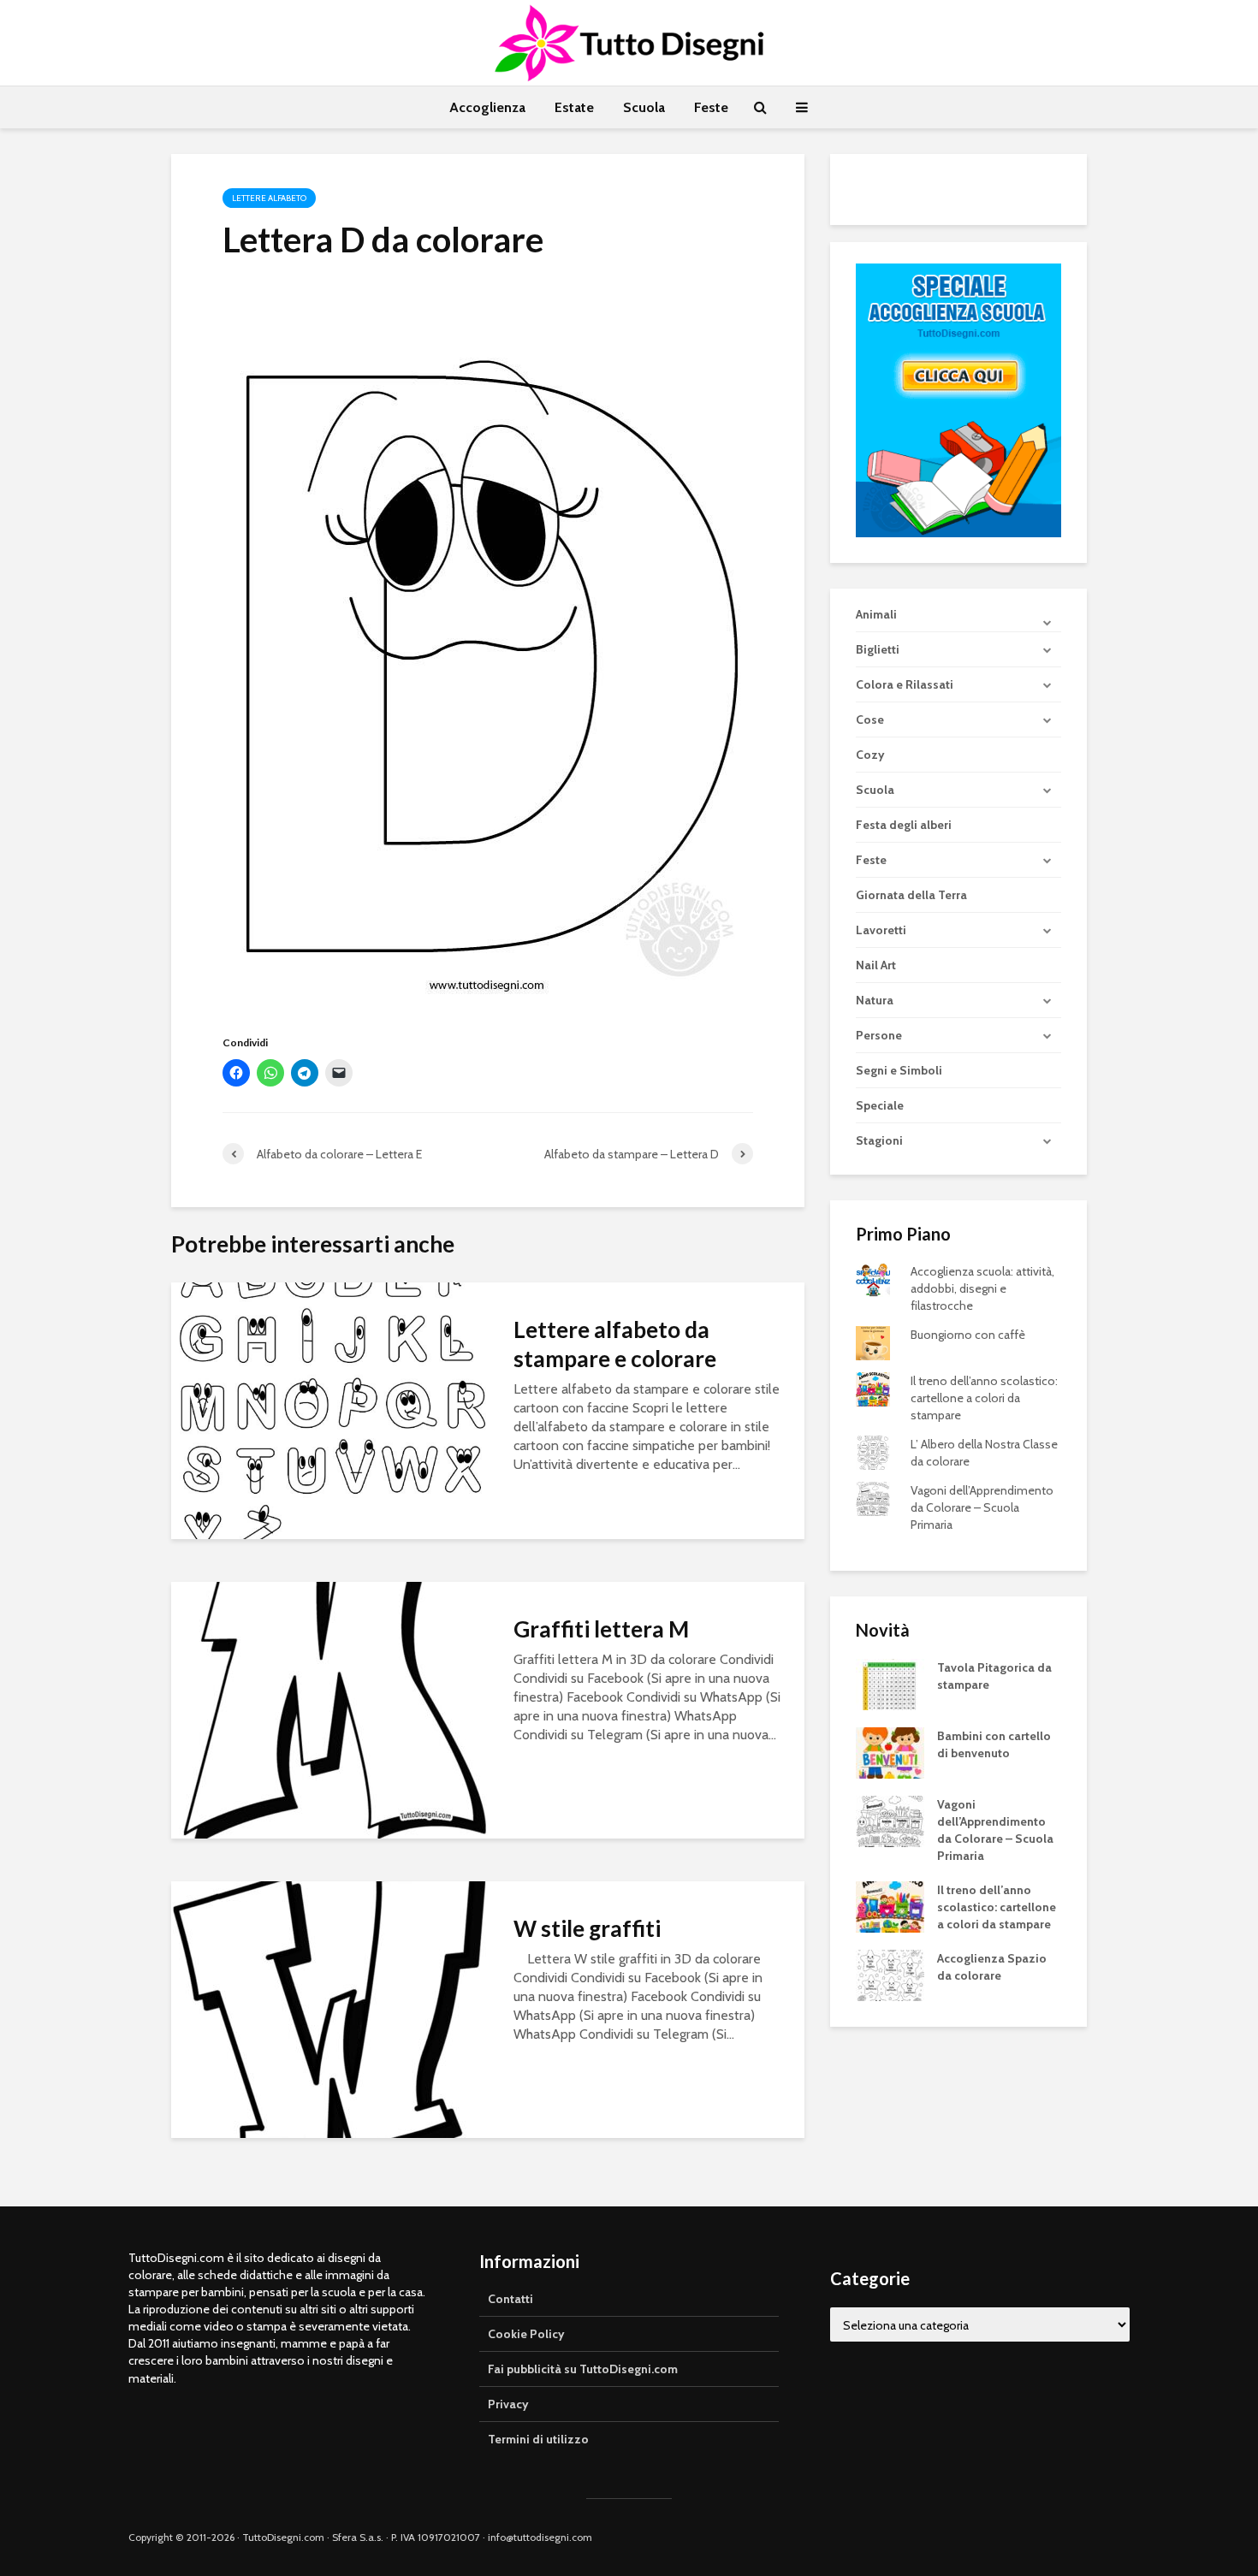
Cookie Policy (526, 2334)
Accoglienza (487, 107)
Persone (879, 1035)
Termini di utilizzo (538, 2439)
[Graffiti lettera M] (329, 1709)
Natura (875, 1000)
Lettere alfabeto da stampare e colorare (615, 1344)
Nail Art (876, 965)
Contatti (510, 2299)
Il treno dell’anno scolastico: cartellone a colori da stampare (984, 1398)
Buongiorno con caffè (968, 1335)
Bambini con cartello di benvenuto (994, 1744)
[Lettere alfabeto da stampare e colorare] (329, 1409)
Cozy (870, 755)
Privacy (508, 2404)
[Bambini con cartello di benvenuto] (890, 1752)
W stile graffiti (587, 1928)
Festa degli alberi (904, 825)
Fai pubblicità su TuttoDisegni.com (583, 2369)
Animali (876, 614)
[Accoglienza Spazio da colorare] (890, 1975)
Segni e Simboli (899, 1070)
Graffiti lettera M (601, 1629)
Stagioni (879, 1140)
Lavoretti (881, 930)
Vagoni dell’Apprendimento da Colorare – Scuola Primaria (982, 1507)
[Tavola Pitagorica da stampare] (890, 1684)
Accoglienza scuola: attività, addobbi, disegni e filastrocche (982, 1288)
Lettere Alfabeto (269, 198)
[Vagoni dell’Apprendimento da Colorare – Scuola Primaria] (890, 1821)
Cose (870, 720)
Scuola (644, 107)
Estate (574, 107)
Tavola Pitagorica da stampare (994, 1676)
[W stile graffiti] (329, 2008)
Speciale (880, 1105)
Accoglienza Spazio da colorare (992, 1967)
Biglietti (878, 649)
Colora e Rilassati (905, 684)
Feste (711, 107)
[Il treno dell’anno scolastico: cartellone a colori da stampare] (890, 1906)
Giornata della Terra (911, 895)
